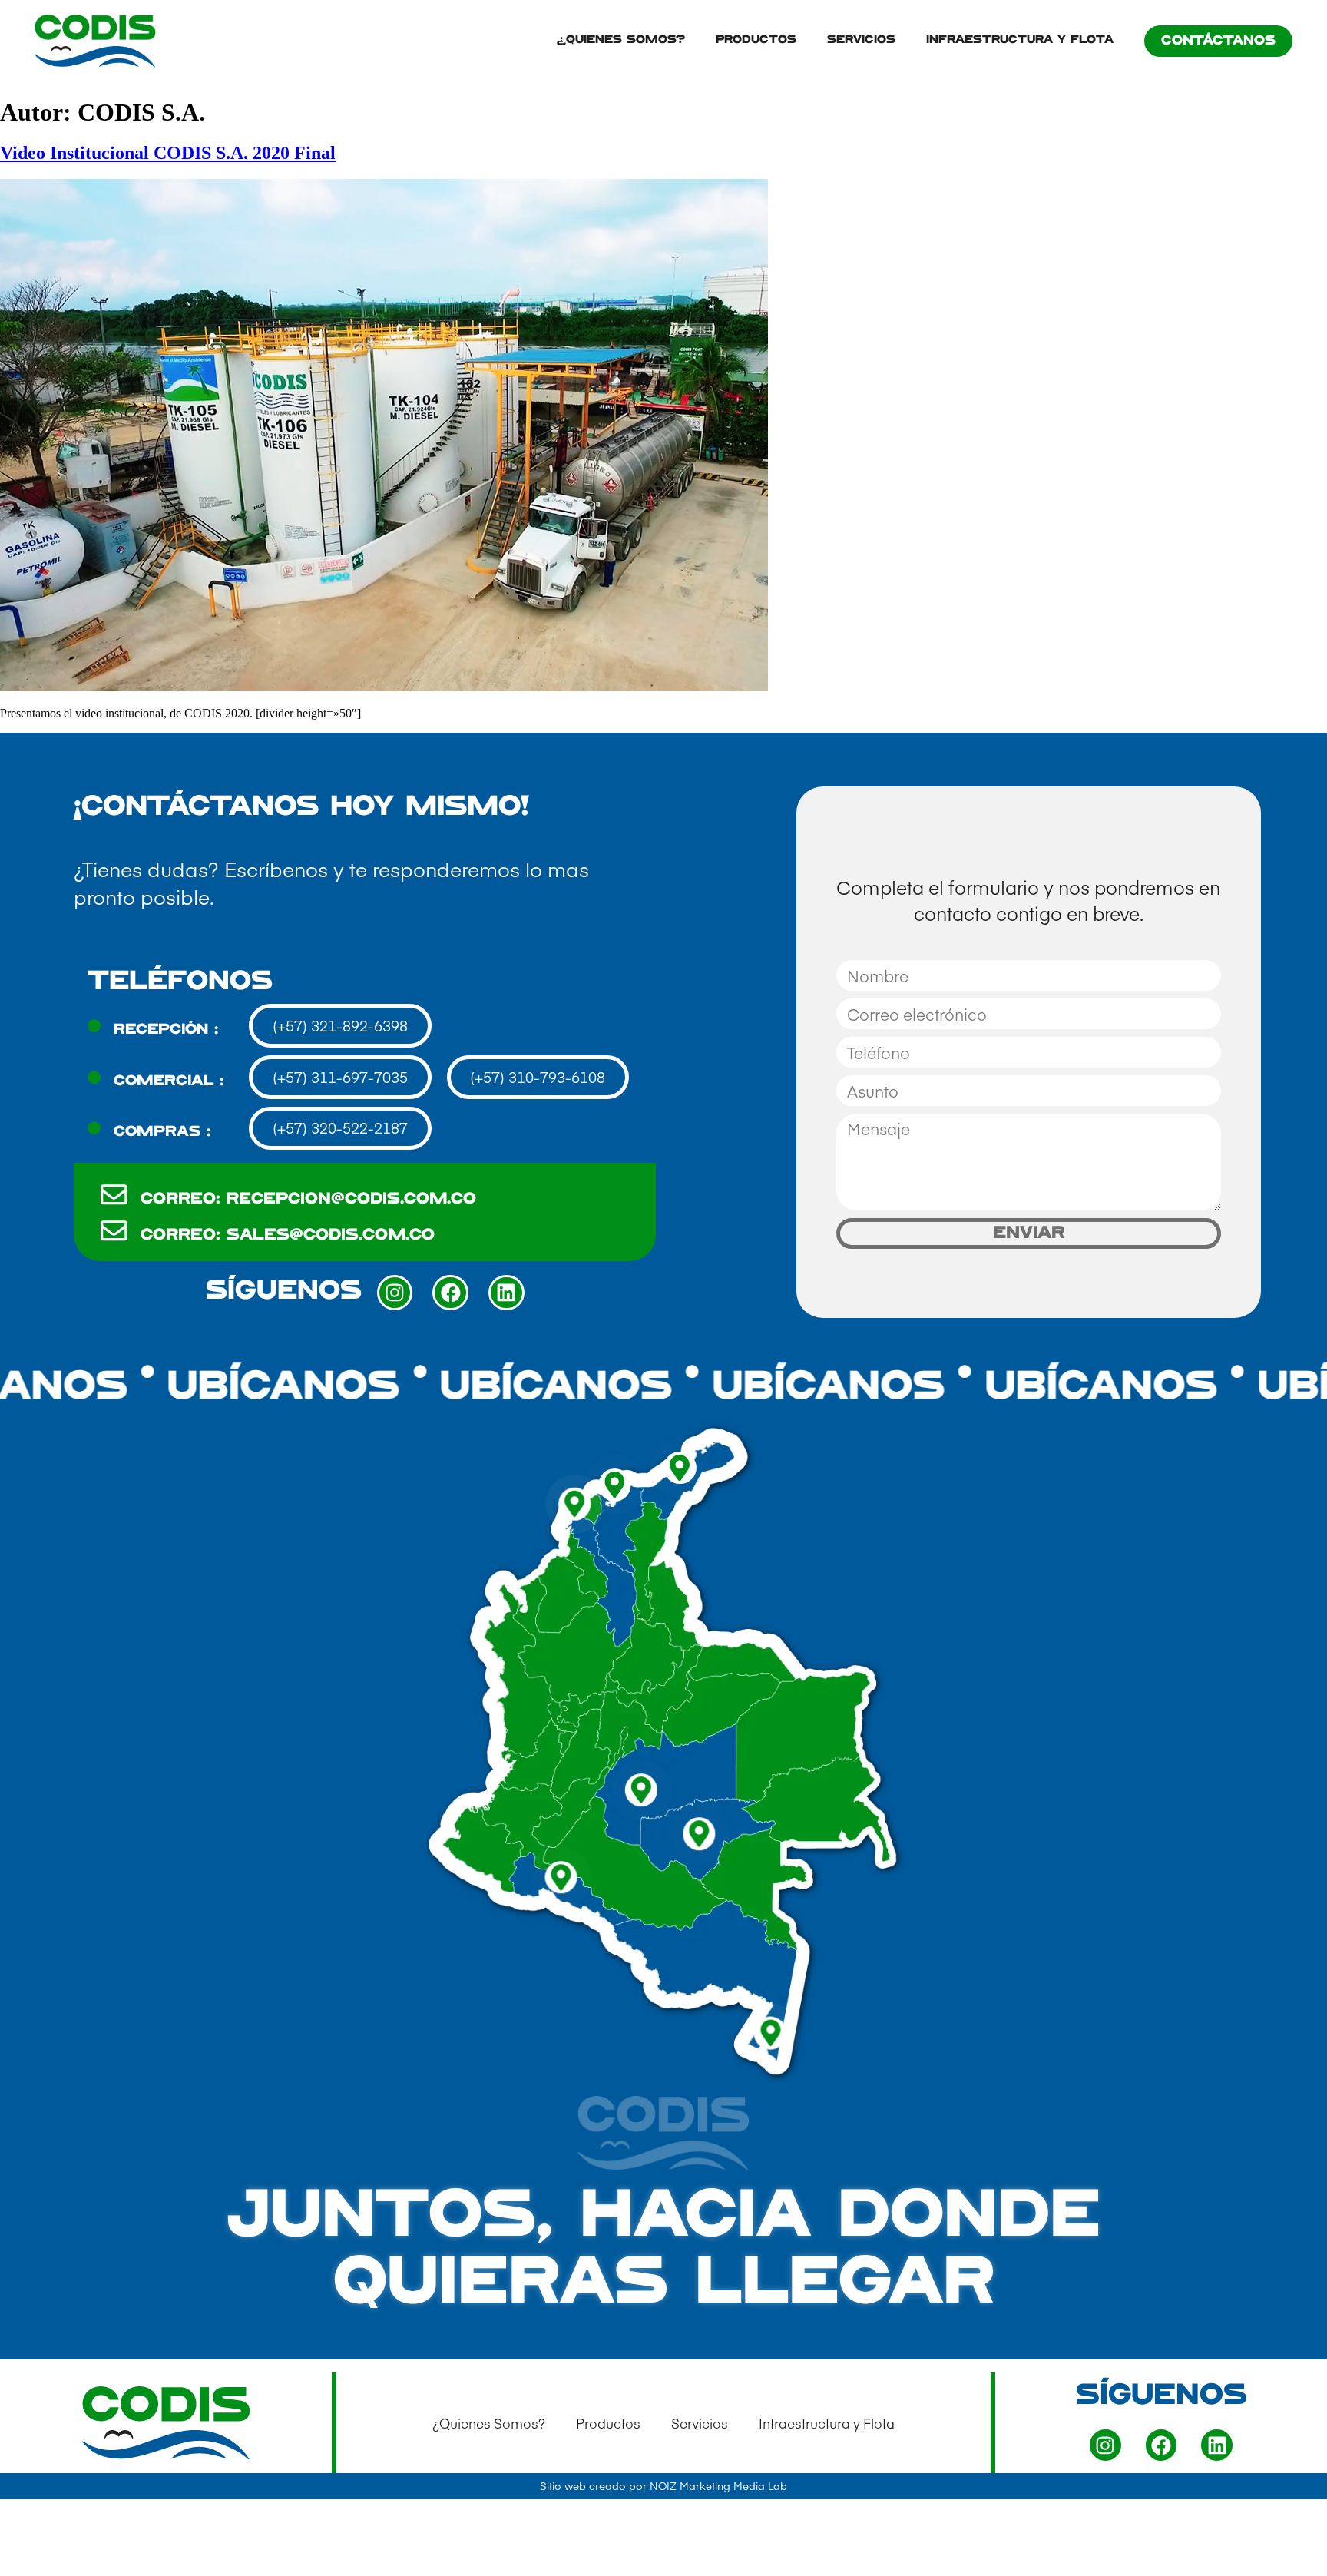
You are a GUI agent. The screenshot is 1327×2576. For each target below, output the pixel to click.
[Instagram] (395, 1293)
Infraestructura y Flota (1020, 40)
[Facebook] (450, 1293)
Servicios (861, 40)
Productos (756, 40)
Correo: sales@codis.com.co (288, 1235)
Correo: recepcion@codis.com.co (308, 1199)
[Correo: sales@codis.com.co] (114, 1231)
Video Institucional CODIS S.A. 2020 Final (168, 153)
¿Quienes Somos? (621, 40)
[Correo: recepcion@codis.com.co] (114, 1195)
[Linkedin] (506, 1293)
